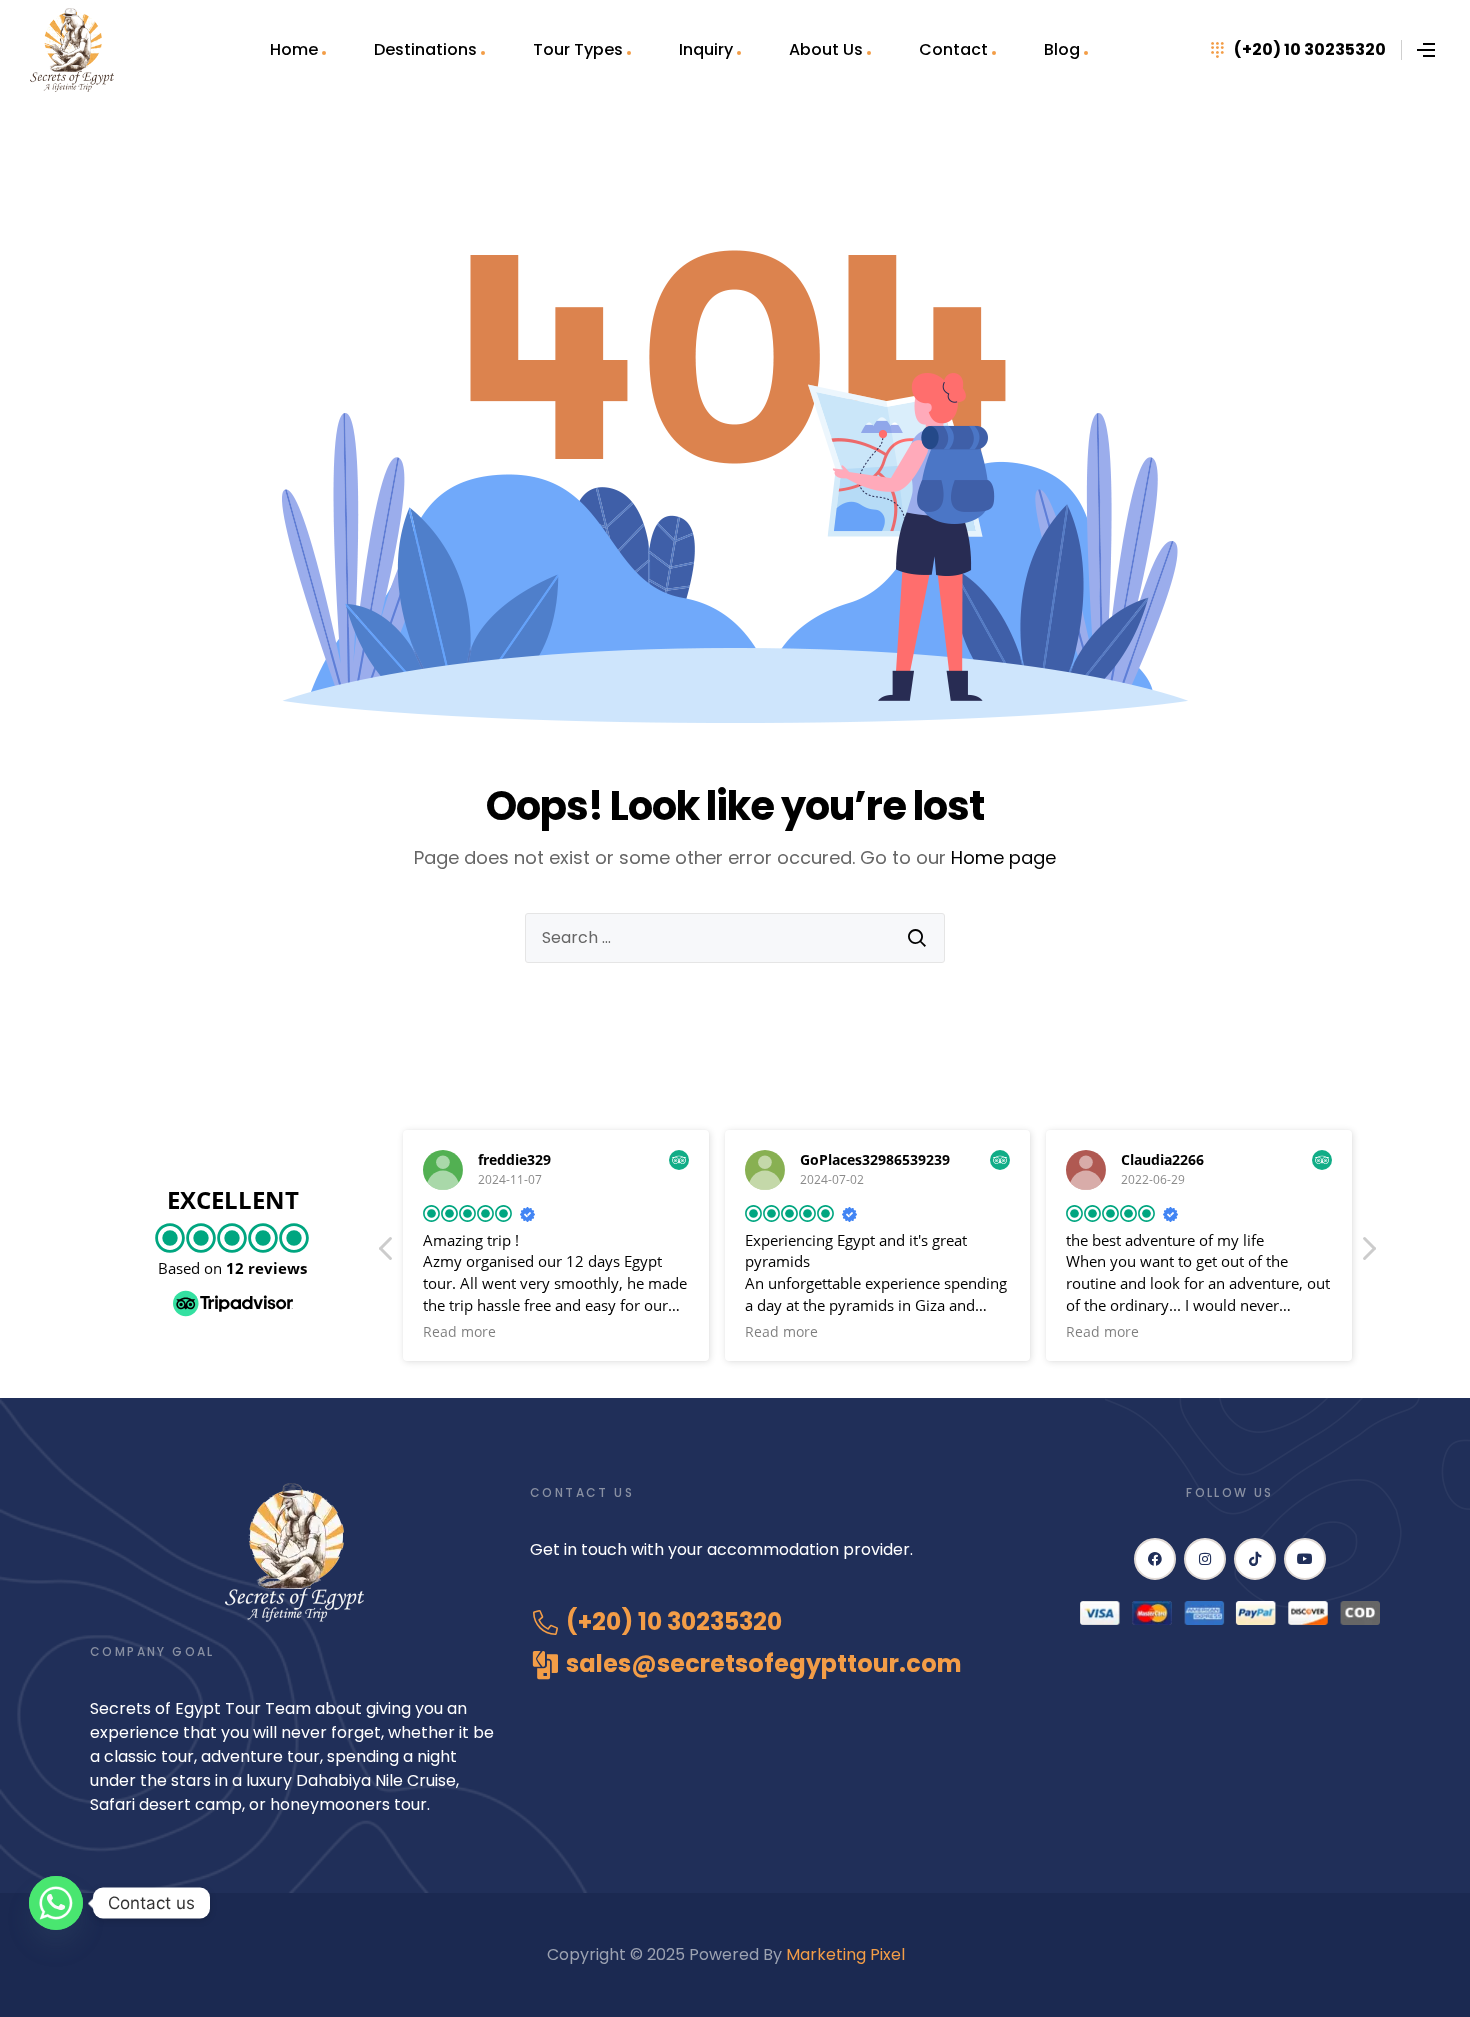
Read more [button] (459, 1332)
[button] (1368, 1254)
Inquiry (706, 49)
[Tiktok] (1255, 1559)
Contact (953, 49)
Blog (1062, 49)
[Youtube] (1305, 1559)
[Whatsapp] (56, 1903)
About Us (826, 49)
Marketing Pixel (847, 1954)
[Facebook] (1155, 1559)
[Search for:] (735, 938)
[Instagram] (1205, 1559)
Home (294, 49)
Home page (1003, 857)
